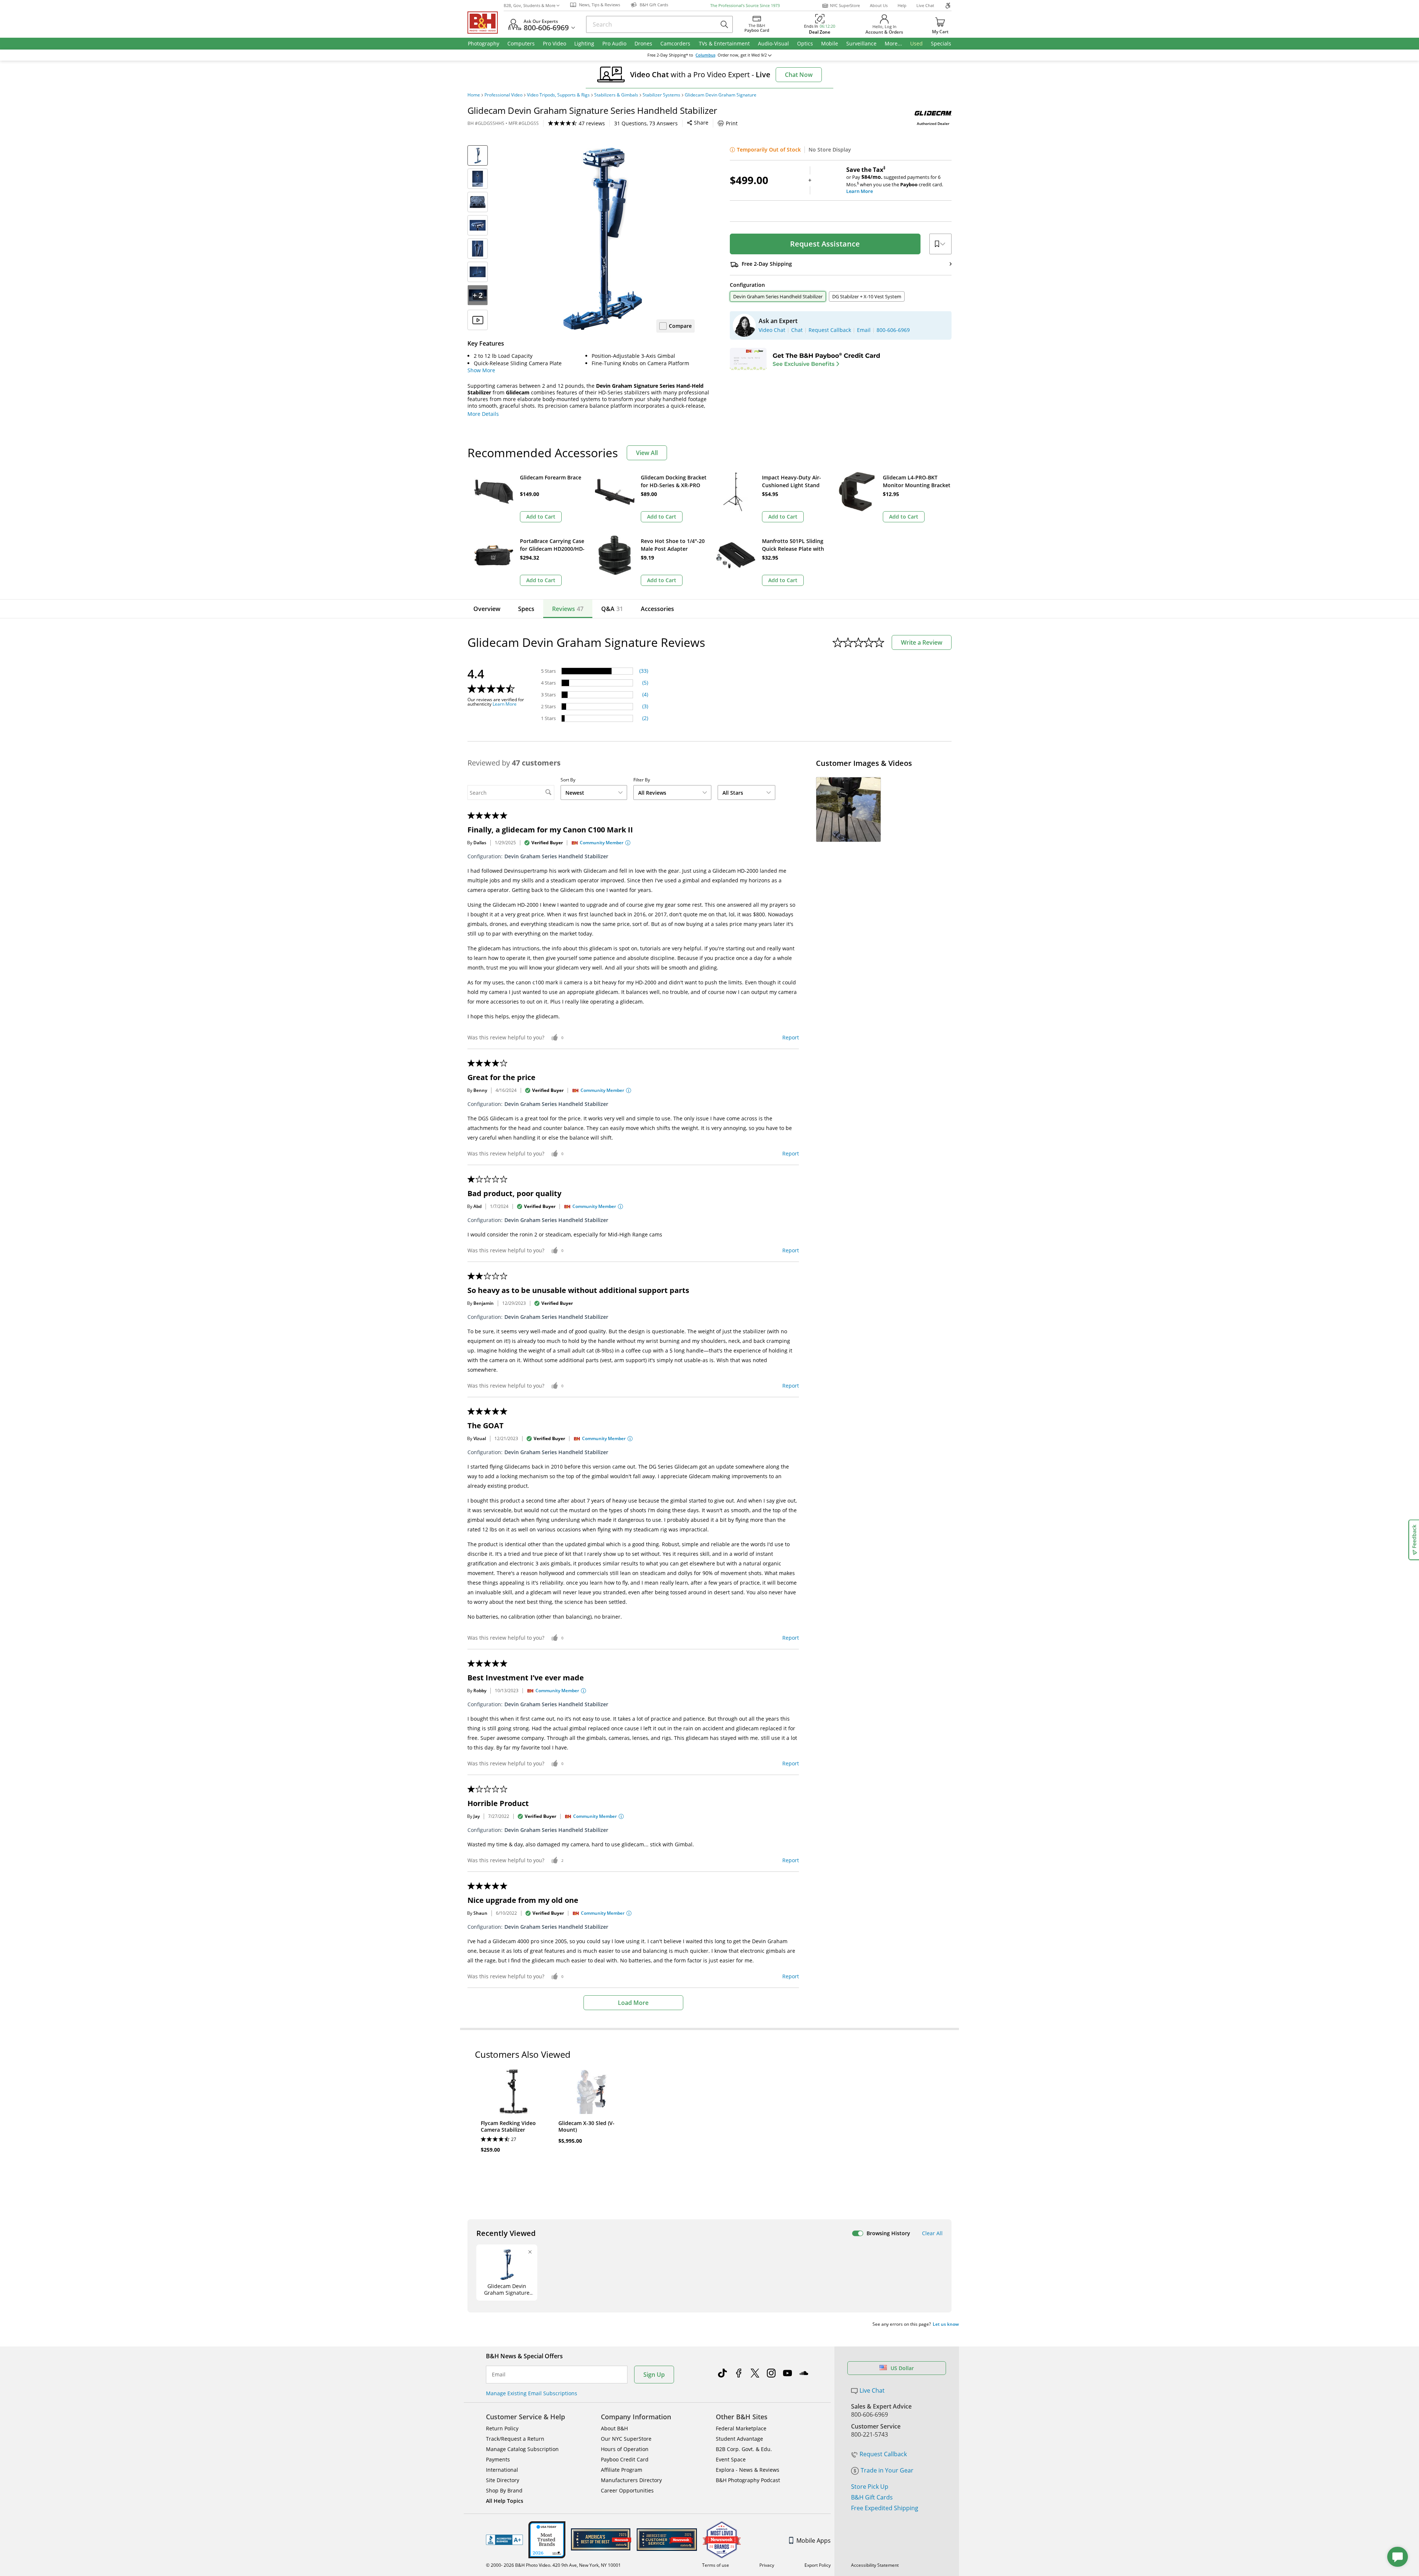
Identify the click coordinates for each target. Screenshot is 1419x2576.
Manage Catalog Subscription (522, 2449)
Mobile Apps (814, 2541)
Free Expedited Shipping (885, 2508)
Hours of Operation (625, 2449)
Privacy (767, 2565)
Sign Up (654, 2375)
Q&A (612, 609)
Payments (498, 2459)
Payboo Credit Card (625, 2459)
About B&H (614, 2428)
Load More (633, 2003)
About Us (879, 5)
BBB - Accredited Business (504, 2540)
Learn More (505, 704)
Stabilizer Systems (661, 95)
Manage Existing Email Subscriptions (532, 2393)
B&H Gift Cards (872, 2497)
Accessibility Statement (875, 2565)
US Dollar (902, 2368)
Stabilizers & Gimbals (616, 95)
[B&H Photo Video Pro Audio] (486, 23)
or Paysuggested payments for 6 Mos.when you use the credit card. (895, 180)
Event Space (731, 2459)
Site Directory (503, 2480)
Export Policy (818, 2565)
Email (499, 2375)
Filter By (642, 780)
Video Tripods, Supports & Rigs (558, 95)
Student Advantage (739, 2439)
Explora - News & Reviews (748, 2470)
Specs (526, 609)
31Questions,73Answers (646, 123)
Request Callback (883, 2454)
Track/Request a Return (515, 2439)
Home (474, 95)
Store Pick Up (870, 2487)
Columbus (705, 55)
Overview (487, 609)
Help (902, 5)
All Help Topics (505, 2501)
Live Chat (925, 5)
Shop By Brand (504, 2490)
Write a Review (922, 642)
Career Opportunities (627, 2490)
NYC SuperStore (845, 5)
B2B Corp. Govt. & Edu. (744, 2449)
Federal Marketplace (741, 2428)
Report (791, 1037)
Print (732, 123)
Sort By (568, 780)
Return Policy (502, 2428)
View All (647, 453)
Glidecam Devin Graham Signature (721, 95)
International (502, 2470)
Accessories (657, 609)
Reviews (568, 609)
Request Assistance (825, 244)
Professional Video (503, 95)
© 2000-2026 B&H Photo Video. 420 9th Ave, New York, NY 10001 (553, 2565)
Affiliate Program (622, 2470)
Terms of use (716, 2565)
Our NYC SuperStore (626, 2439)
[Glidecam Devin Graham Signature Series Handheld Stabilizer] (602, 238)
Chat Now (799, 75)
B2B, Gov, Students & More (530, 5)
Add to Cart (541, 517)
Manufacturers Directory (631, 2480)
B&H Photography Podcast (748, 2480)
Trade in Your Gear (887, 2470)
